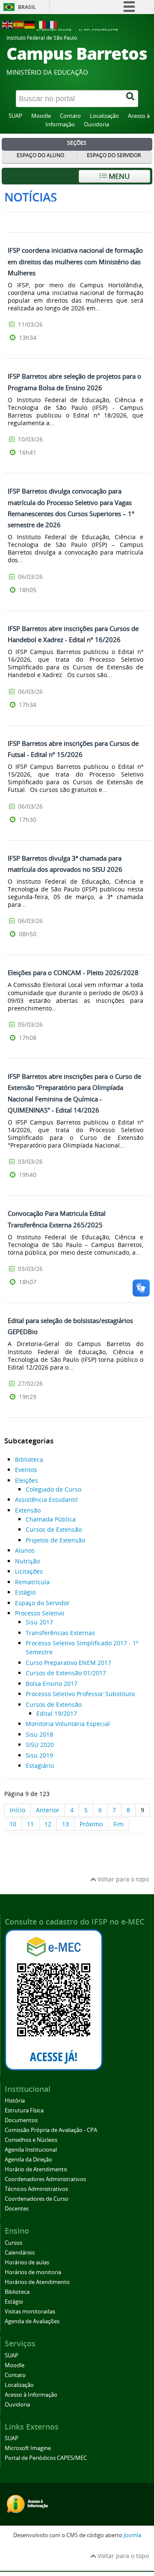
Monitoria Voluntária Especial (68, 1724)
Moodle (41, 116)
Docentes (17, 2209)
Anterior (48, 1810)
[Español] (19, 24)
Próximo (91, 1824)
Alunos (25, 1550)
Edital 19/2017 (57, 1713)
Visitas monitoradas (30, 2312)
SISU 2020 (40, 1745)
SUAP (15, 116)
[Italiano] (41, 24)
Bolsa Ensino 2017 (52, 1684)
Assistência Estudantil (46, 1500)
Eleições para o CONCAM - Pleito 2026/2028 (73, 973)
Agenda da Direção (28, 2160)
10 (13, 1824)
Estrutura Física (24, 2110)
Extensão (28, 1510)
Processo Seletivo (40, 1613)
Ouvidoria (96, 124)
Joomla (132, 2535)
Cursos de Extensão (54, 1529)
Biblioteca (29, 1459)
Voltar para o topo (122, 1879)
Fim (118, 1824)
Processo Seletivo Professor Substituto (80, 1694)
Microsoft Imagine (28, 2448)
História (15, 2101)
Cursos (13, 2243)
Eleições (27, 1480)
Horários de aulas (27, 2262)
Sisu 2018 (39, 1734)
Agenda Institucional (31, 2150)
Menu (118, 176)
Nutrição (27, 1561)
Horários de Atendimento (37, 2282)
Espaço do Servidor (114, 155)
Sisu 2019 (39, 1755)
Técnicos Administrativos (36, 2189)
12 (48, 1824)
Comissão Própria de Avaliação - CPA (51, 2130)
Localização (104, 116)
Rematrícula (32, 1582)
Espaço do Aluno (40, 155)
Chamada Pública (51, 1519)
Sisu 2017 (39, 1622)
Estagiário (40, 1766)
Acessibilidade (54, 31)
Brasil (27, 7)
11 (30, 1824)
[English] (8, 24)
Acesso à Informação (31, 2395)
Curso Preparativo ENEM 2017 (68, 1663)
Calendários (20, 2253)
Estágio (25, 1592)
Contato (70, 116)
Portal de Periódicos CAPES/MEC (46, 2458)
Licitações (29, 1571)
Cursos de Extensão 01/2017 (66, 1673)
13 (65, 1824)
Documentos (21, 2120)
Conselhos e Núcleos (31, 2140)
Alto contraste (98, 31)
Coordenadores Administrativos (45, 2179)
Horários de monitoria (33, 2272)
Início (18, 1810)
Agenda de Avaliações (32, 2321)
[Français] (52, 24)
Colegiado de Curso (53, 1489)
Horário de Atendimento (36, 2169)
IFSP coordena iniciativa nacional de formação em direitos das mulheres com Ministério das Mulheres (75, 261)
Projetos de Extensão (55, 1540)
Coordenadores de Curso (37, 2199)
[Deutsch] (30, 24)
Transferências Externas (60, 1633)
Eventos (26, 1470)
